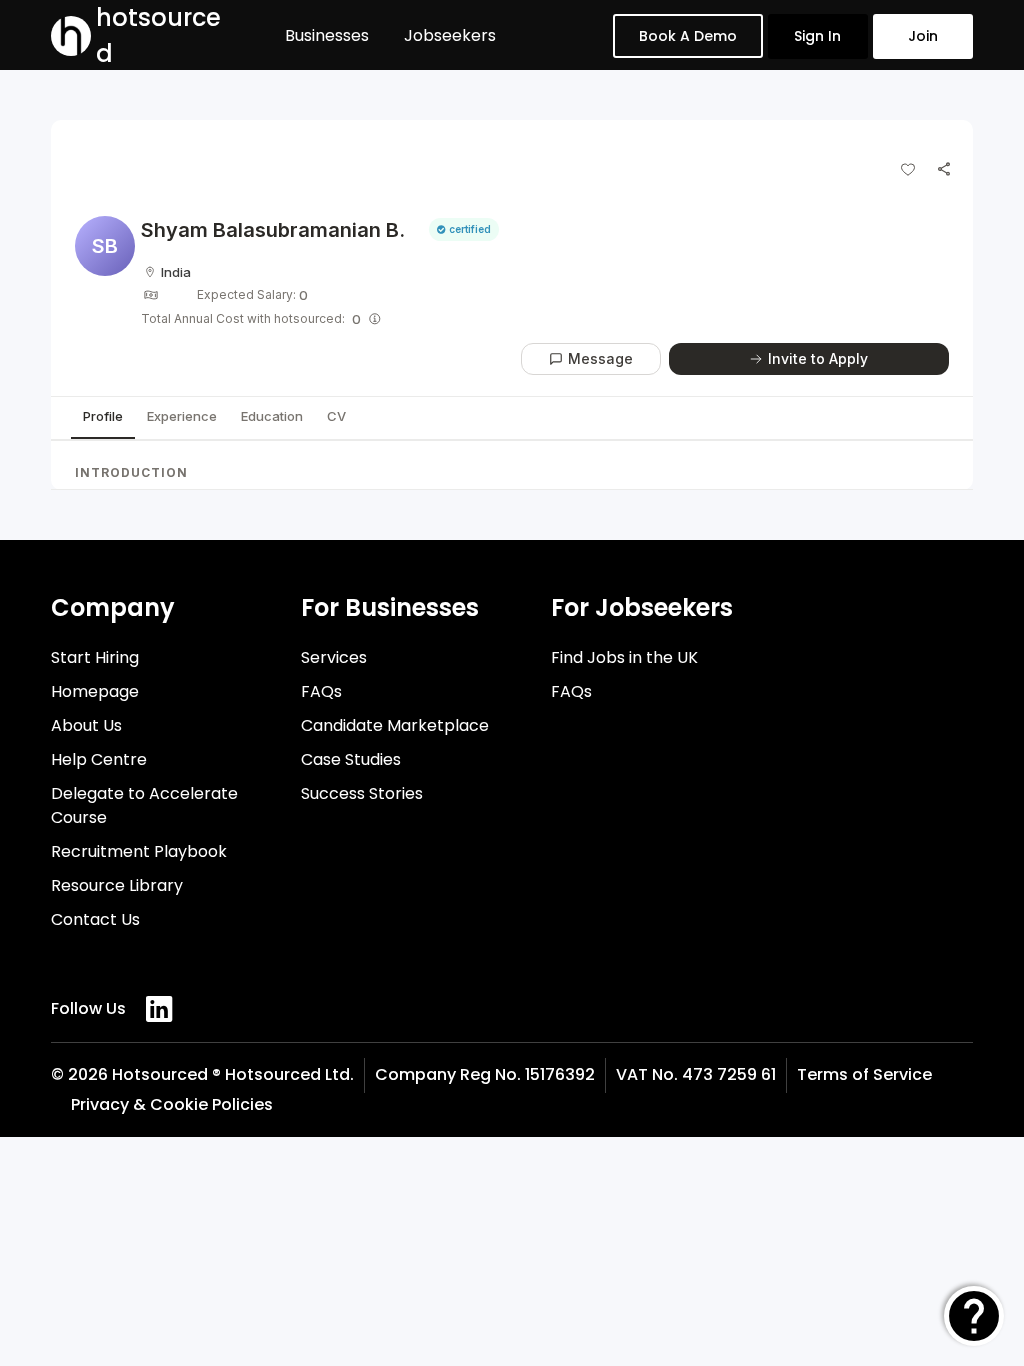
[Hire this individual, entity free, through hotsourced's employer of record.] (375, 319)
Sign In (817, 36)
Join (923, 36)
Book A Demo (688, 36)
